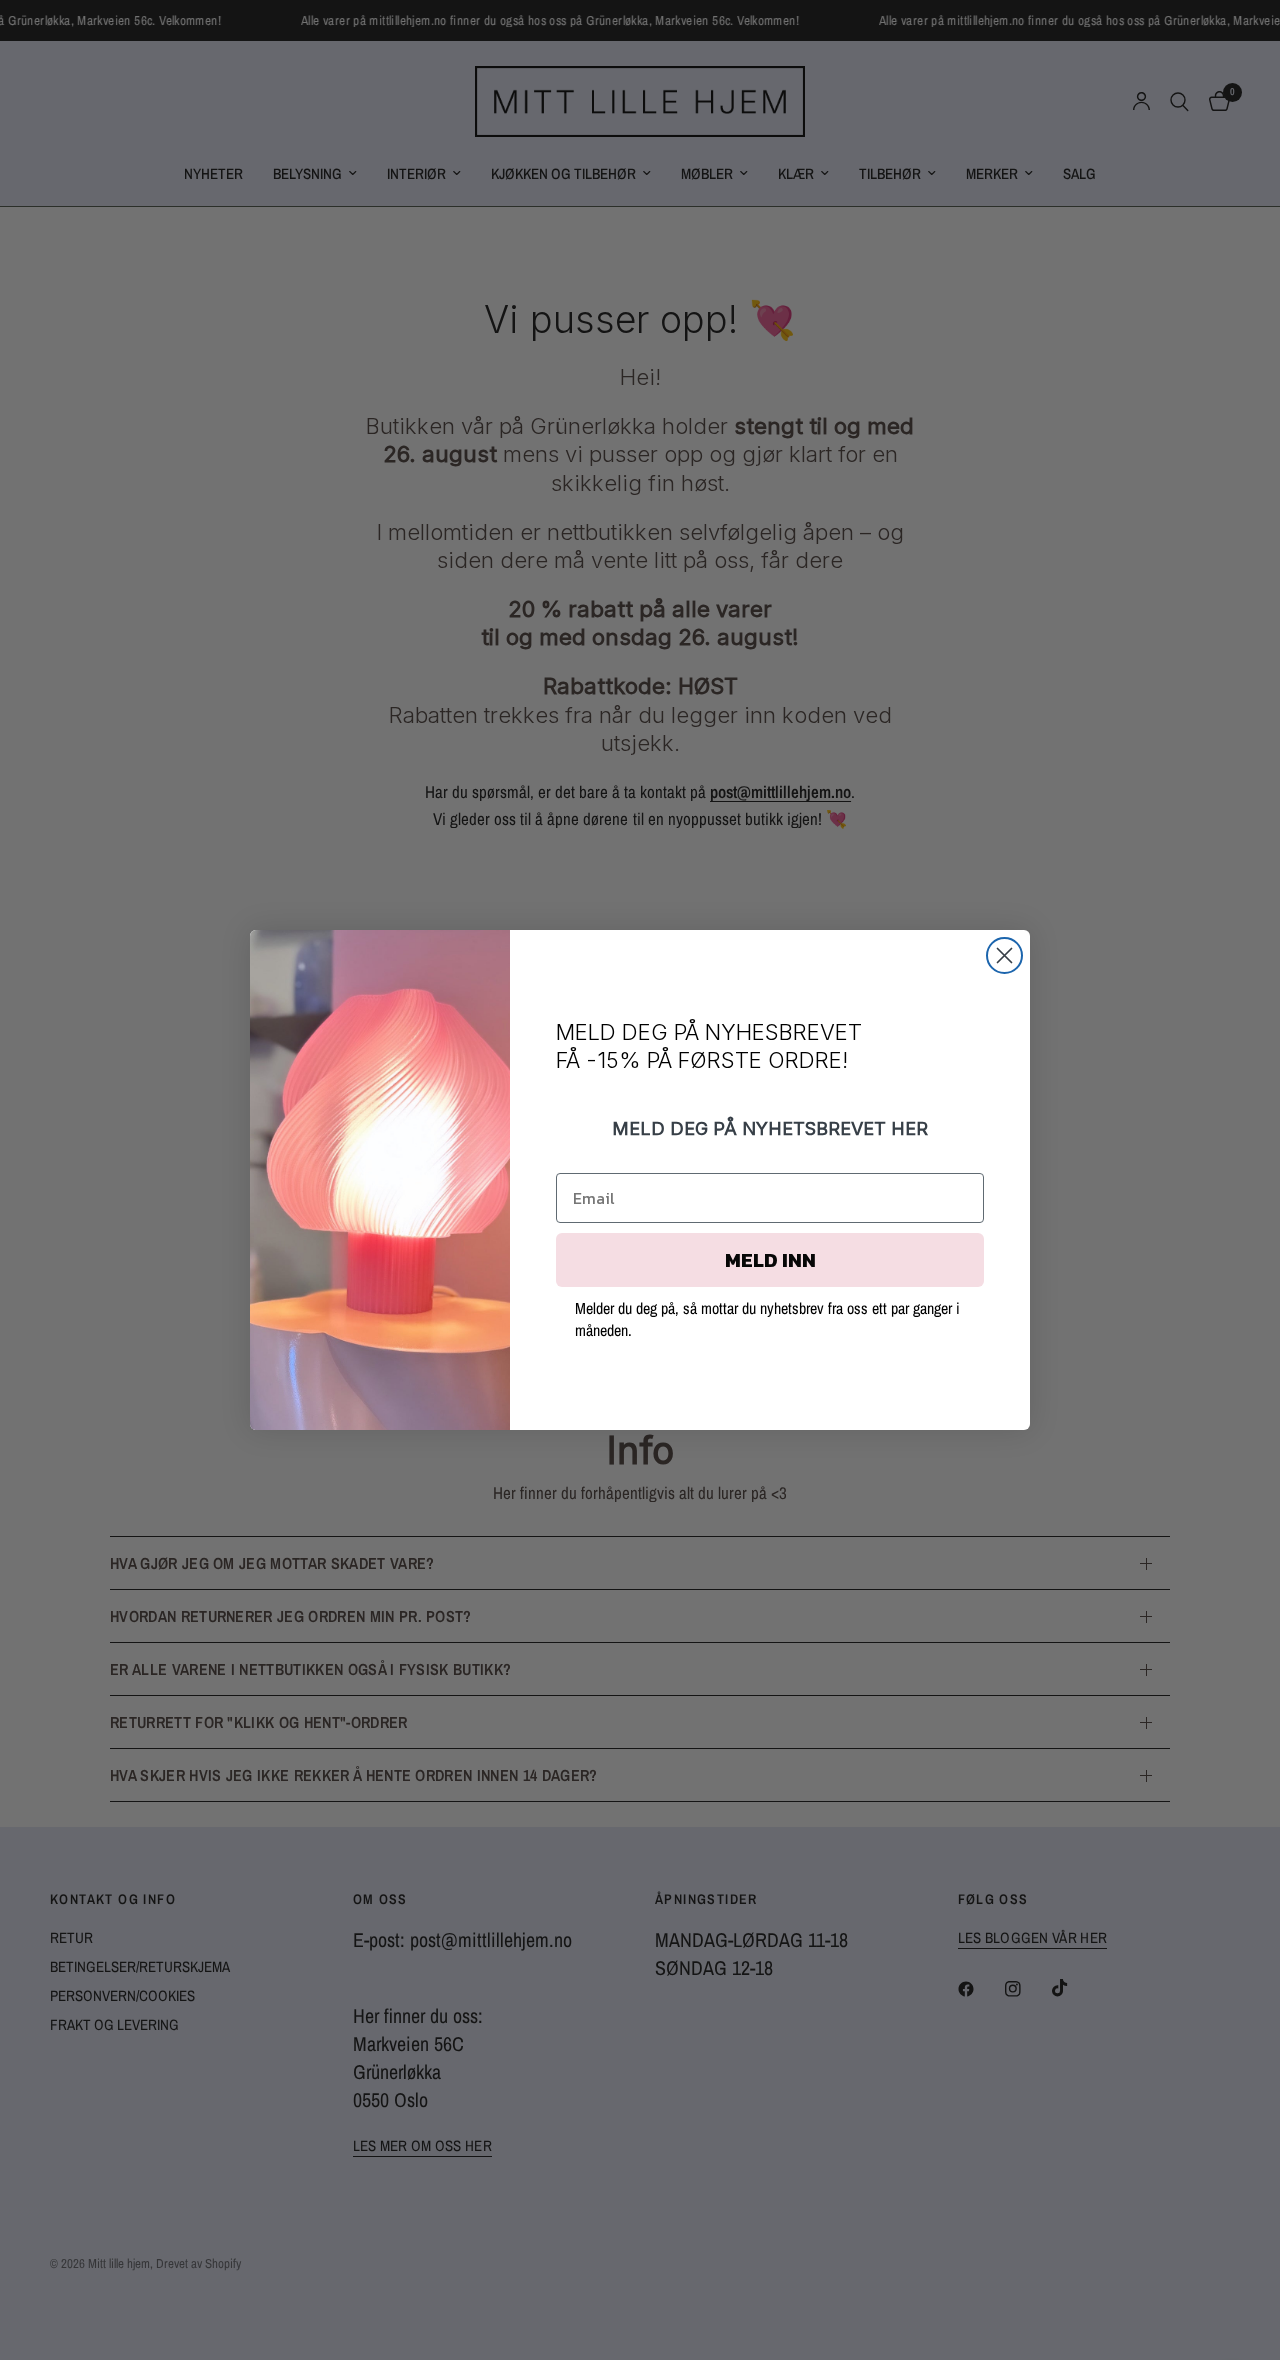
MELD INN (770, 1260)
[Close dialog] (1004, 955)
